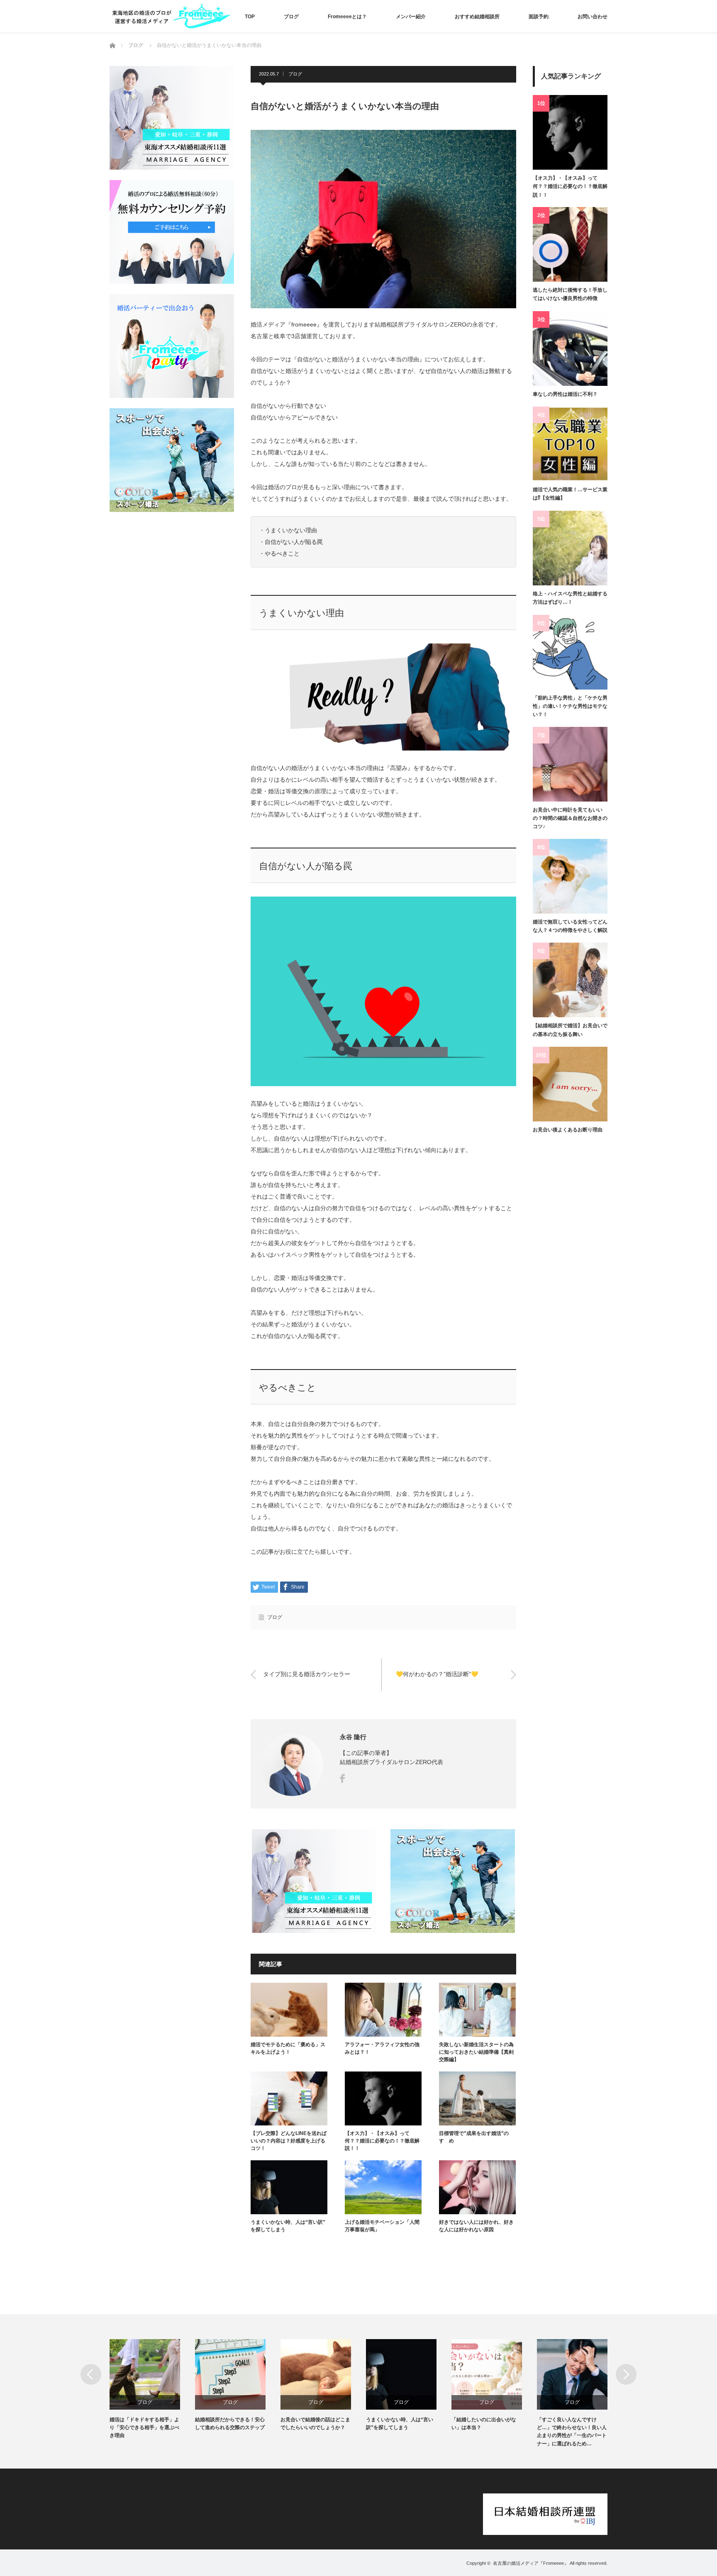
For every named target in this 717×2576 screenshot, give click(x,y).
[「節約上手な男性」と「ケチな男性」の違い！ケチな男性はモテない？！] (570, 652)
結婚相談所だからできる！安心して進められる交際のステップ (230, 2424)
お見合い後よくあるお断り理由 (568, 1130)
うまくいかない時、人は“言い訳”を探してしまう (288, 2226)
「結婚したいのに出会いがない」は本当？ (484, 2424)
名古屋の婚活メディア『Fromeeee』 (531, 2563)
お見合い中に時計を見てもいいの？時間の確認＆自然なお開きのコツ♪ (570, 818)
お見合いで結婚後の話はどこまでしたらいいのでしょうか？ (315, 2424)
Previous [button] (91, 2374)
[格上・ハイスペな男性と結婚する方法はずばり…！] (570, 548)
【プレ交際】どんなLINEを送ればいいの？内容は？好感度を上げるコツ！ (289, 2141)
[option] (152, 2390)
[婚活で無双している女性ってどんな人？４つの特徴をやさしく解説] (570, 876)
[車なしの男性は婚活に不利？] (570, 349)
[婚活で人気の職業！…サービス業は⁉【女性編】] (570, 444)
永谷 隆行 (353, 1737)
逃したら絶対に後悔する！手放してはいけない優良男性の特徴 (570, 294)
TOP (250, 17)
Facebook (342, 1778)
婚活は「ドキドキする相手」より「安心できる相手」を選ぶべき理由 (144, 2427)
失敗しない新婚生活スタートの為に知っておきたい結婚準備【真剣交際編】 (476, 2052)
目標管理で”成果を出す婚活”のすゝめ (474, 2137)
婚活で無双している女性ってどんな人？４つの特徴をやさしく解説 (570, 926)
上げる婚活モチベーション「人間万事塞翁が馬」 (382, 2226)
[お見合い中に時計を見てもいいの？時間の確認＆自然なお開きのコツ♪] (570, 764)
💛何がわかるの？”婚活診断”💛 (437, 1674)
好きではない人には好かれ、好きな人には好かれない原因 (476, 2226)
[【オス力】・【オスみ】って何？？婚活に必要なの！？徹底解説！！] (570, 132)
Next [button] (626, 2374)
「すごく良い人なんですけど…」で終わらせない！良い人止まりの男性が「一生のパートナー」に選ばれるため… (572, 2432)
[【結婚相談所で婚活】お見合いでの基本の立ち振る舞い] (570, 980)
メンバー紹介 (411, 17)
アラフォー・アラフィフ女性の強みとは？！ (382, 2048)
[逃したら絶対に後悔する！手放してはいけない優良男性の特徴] (570, 244)
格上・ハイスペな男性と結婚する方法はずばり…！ (570, 598)
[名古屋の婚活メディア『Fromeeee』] (172, 16)
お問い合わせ (593, 17)
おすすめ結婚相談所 (477, 17)
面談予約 (539, 17)
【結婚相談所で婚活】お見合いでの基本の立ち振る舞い (570, 1030)
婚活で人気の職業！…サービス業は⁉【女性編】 (570, 494)
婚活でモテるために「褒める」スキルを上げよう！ (288, 2048)
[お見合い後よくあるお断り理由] (570, 1084)
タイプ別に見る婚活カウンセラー (307, 1674)
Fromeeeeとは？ (347, 17)
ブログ (291, 17)
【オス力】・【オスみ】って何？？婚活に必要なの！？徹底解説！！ (382, 2141)
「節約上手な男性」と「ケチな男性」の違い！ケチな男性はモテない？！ (570, 706)
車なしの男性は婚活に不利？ (565, 394)
